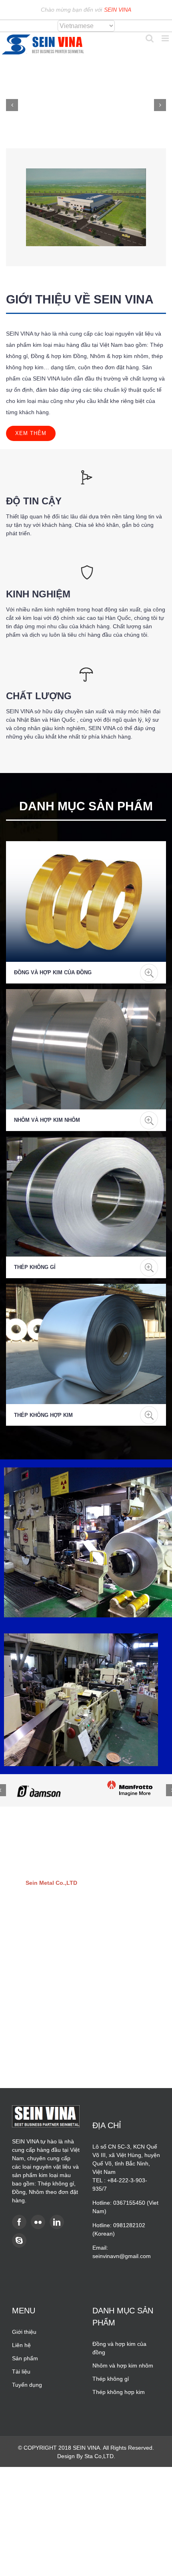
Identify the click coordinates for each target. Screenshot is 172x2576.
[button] (12, 105)
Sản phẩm (25, 2358)
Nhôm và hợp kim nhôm (47, 1120)
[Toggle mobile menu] (166, 38)
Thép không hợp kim (43, 1415)
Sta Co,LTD (99, 2456)
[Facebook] (19, 2222)
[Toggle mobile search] (150, 38)
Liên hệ (21, 2345)
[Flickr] (38, 2222)
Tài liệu (21, 2372)
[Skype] (19, 2240)
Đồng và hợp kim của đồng (53, 972)
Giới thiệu (24, 2332)
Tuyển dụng (27, 2385)
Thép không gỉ (35, 1267)
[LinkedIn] (57, 2222)
